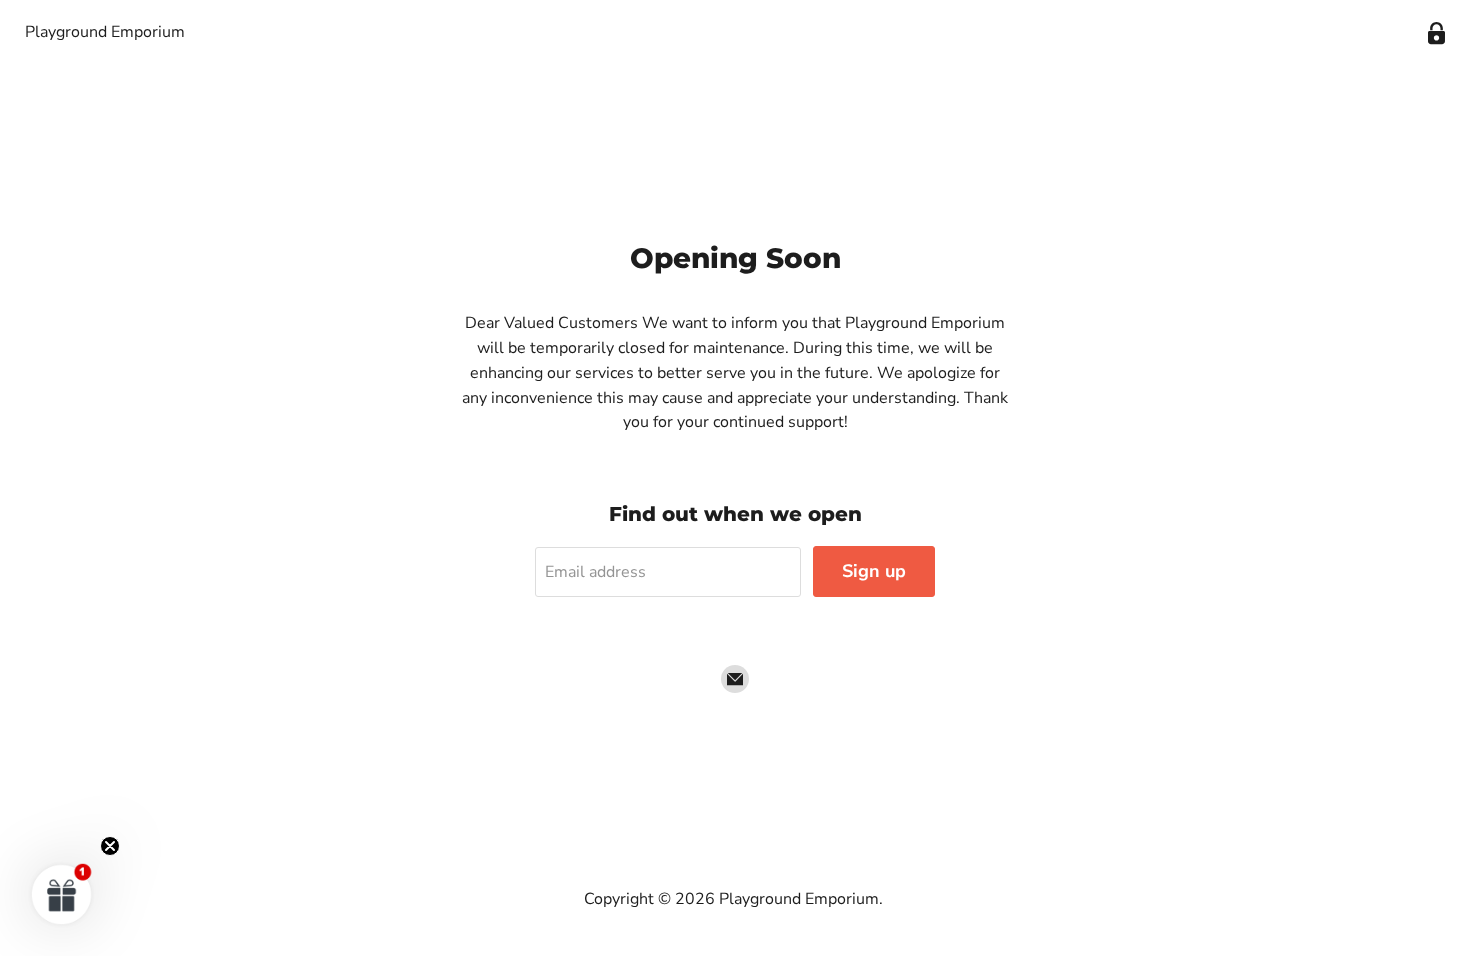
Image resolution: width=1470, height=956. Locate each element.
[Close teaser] (110, 846)
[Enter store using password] (1436, 33)
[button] (62, 894)
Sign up (874, 571)
